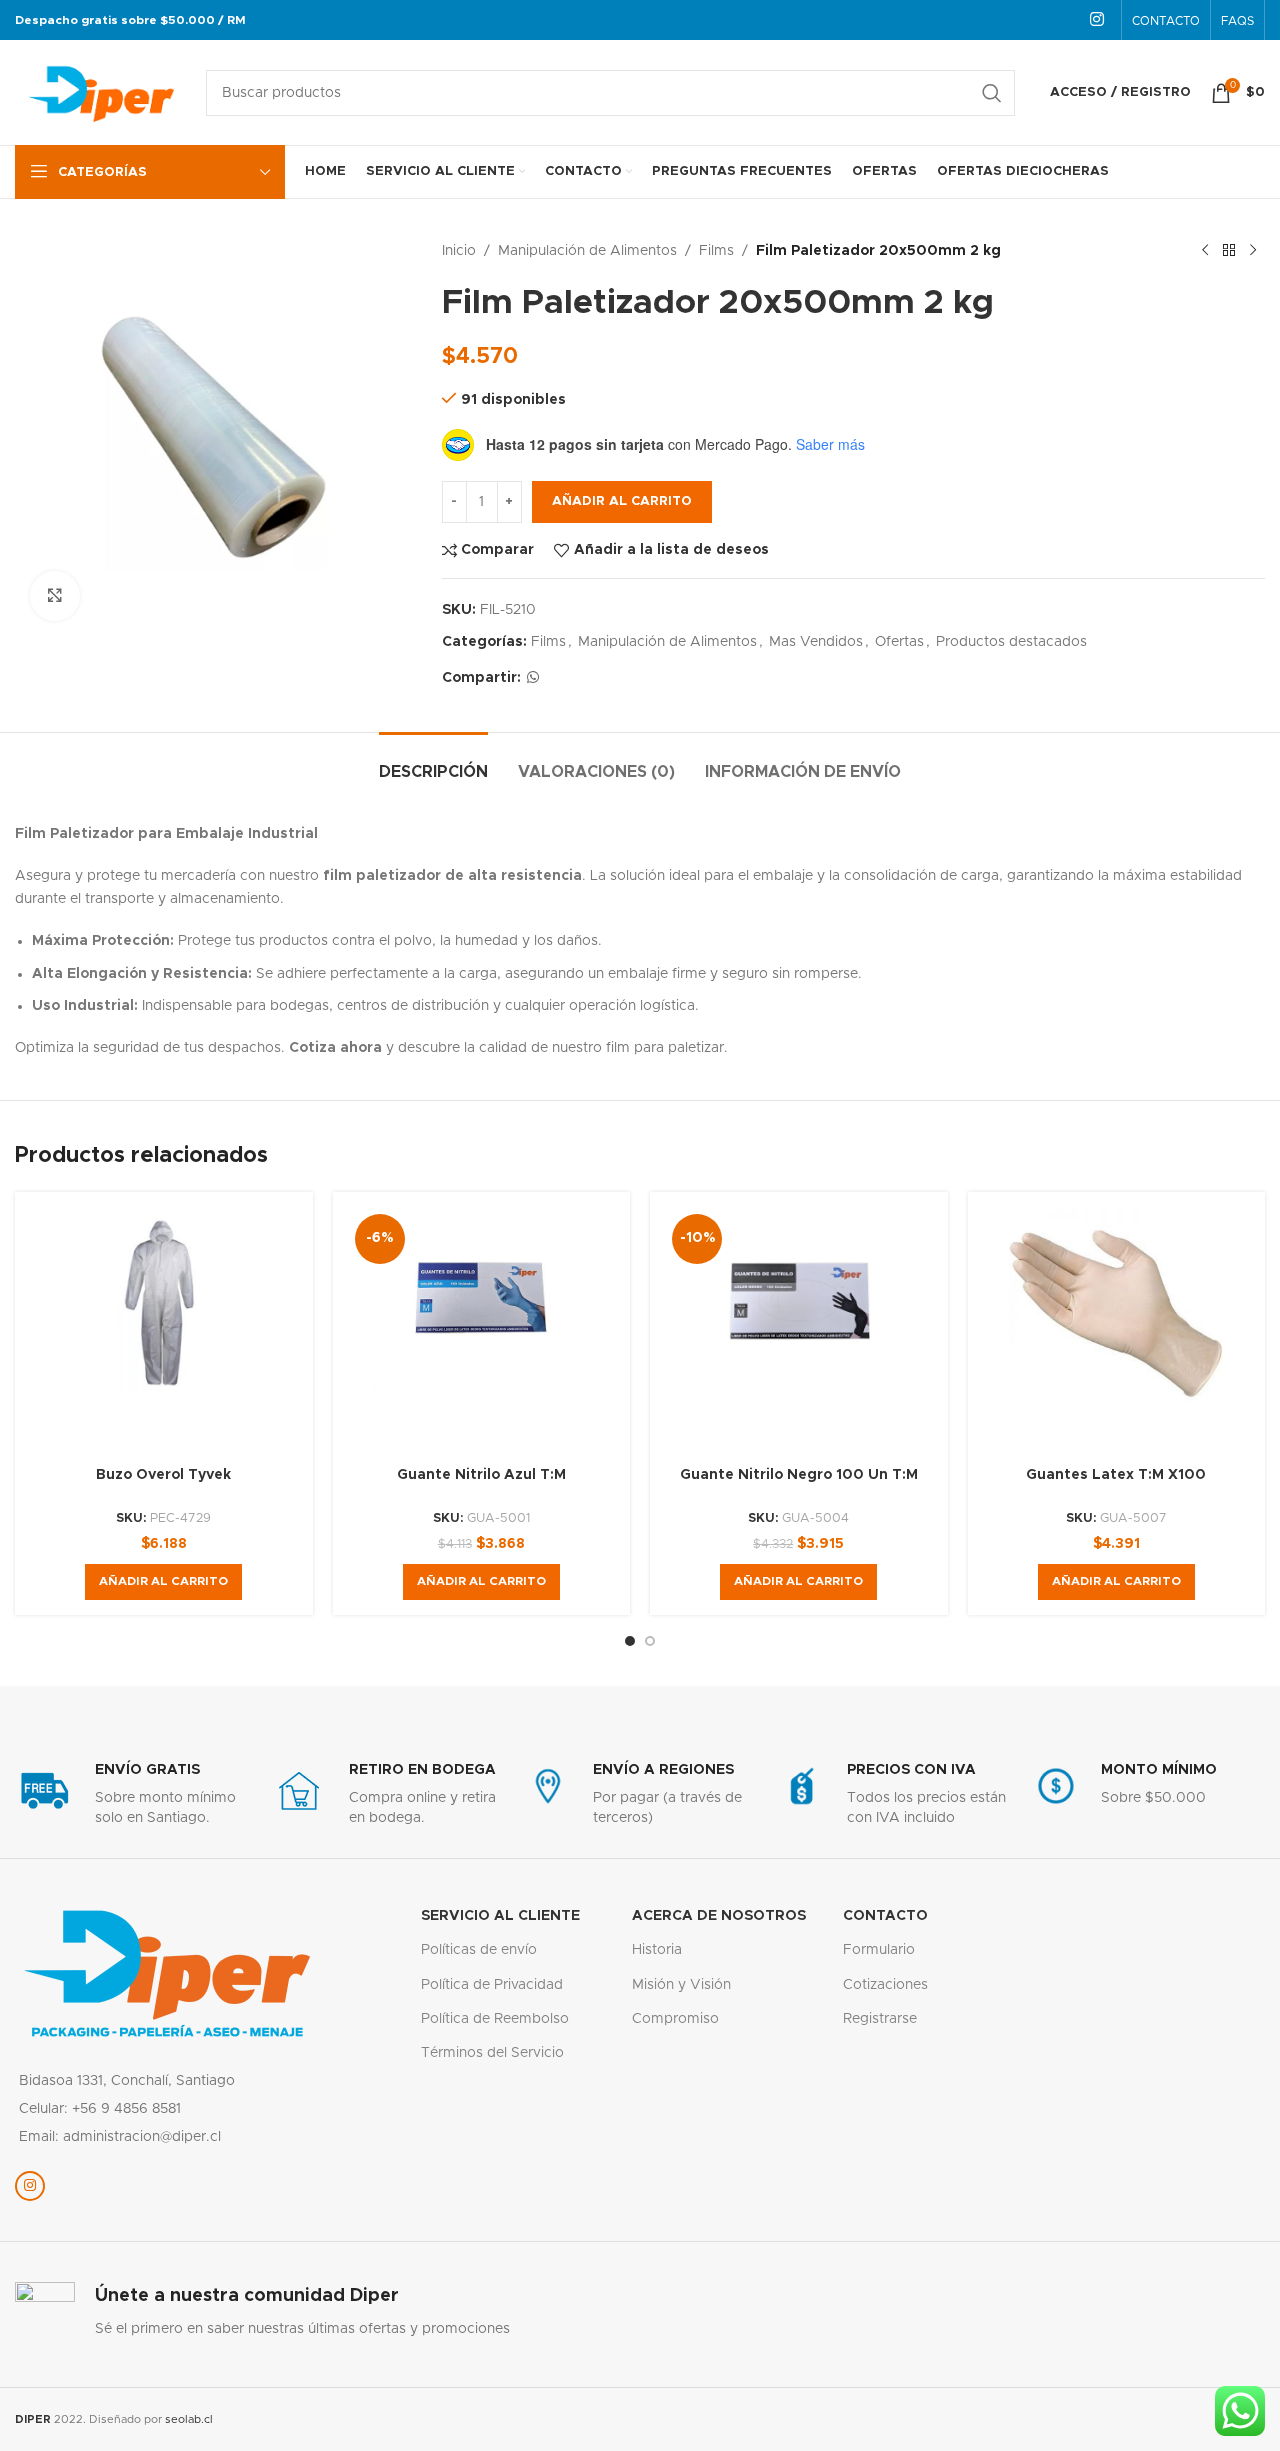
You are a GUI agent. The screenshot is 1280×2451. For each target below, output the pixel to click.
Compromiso (675, 2019)
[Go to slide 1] (630, 1641)
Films (716, 251)
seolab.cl (189, 2419)
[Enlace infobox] (132, 1794)
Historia (657, 1950)
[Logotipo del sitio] (100, 92)
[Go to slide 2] (650, 1641)
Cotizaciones (885, 1985)
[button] (163, 1582)
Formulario (879, 1950)
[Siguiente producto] (1253, 251)
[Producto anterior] (1205, 251)
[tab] (433, 762)
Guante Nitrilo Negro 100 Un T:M (799, 1475)
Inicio (459, 251)
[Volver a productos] (1229, 251)
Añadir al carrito (622, 501)
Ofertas (899, 642)
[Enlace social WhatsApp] (533, 678)
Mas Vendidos (816, 642)
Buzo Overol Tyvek (163, 1475)
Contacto (885, 1916)
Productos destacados (1011, 642)
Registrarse (880, 2019)
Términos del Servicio (492, 2053)
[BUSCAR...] (992, 93)
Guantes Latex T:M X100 (1116, 1475)
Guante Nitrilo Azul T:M (481, 1475)
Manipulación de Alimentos (587, 251)
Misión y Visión (681, 1985)
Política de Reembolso (495, 2019)
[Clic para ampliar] (55, 596)
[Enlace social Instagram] (1097, 19)
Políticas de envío (479, 1950)
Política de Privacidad (492, 1985)
